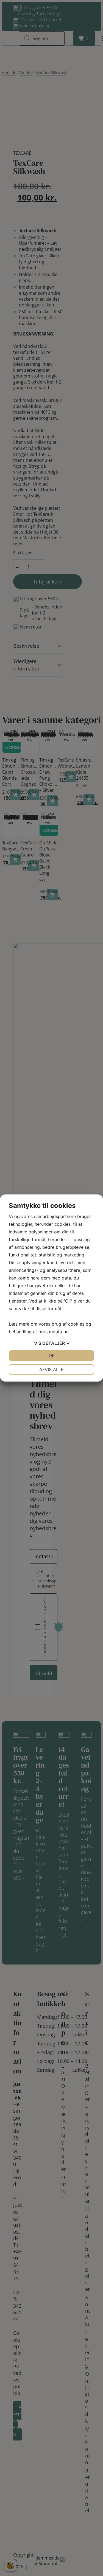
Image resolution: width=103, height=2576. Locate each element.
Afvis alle (51, 1369)
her (67, 1332)
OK (52, 1355)
